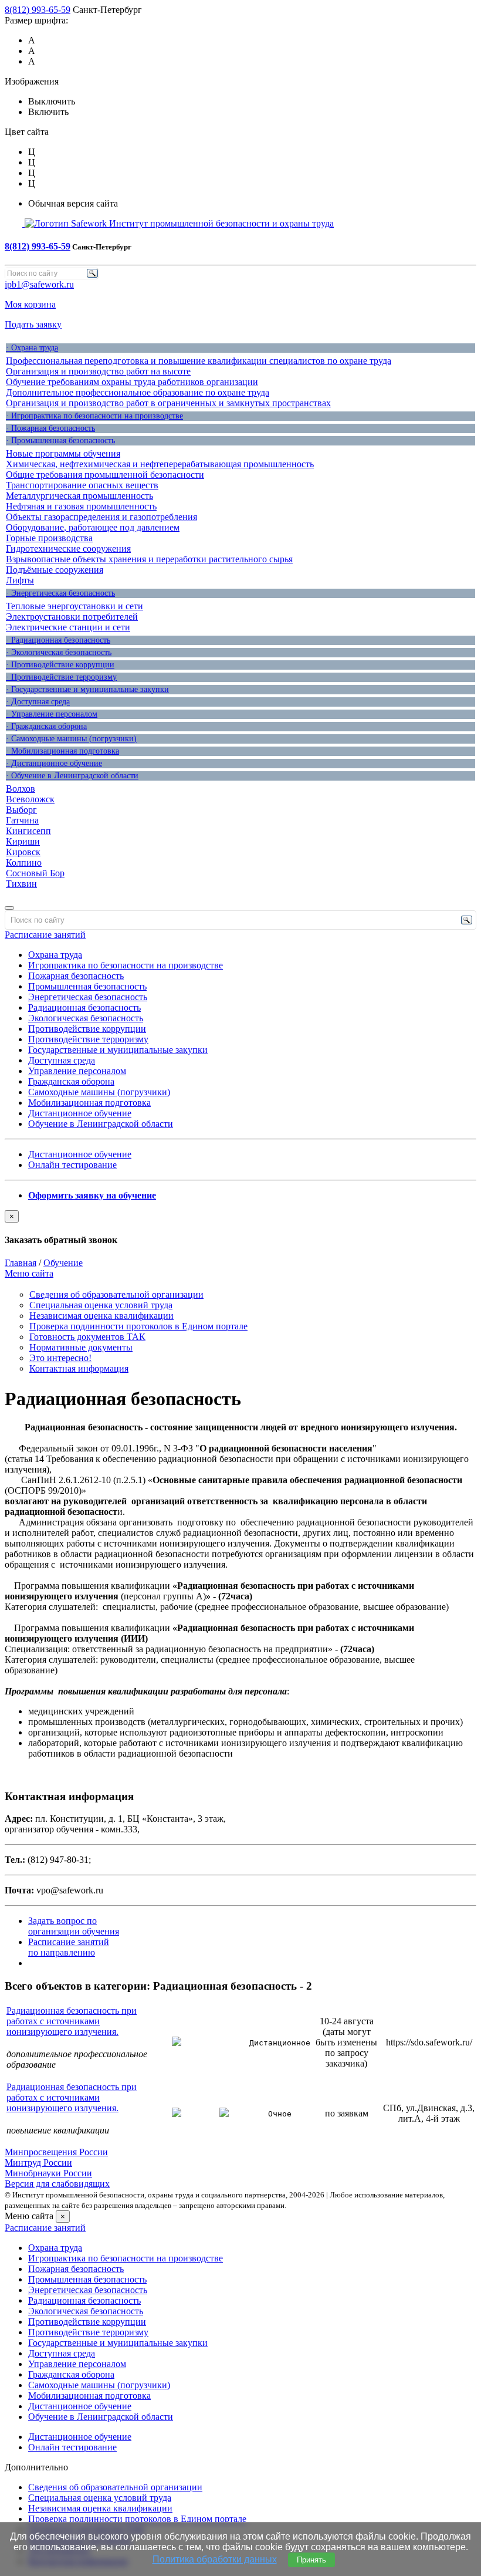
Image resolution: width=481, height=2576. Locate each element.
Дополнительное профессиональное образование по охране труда (138, 392)
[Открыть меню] (9, 908)
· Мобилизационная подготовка (62, 751)
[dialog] (240, 1228)
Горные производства (49, 538)
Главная (21, 1263)
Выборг (21, 810)
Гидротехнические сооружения (68, 548)
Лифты (20, 580)
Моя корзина (30, 304)
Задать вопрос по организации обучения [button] (74, 1926)
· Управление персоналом (52, 714)
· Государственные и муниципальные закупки (87, 689)
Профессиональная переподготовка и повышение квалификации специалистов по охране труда (199, 361)
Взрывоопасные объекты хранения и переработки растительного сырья (149, 559)
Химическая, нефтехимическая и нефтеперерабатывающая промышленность (160, 464)
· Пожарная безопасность (50, 428)
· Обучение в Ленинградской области (72, 776)
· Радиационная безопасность (58, 640)
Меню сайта (29, 1273)
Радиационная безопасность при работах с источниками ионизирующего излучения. (72, 2021)
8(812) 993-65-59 (38, 10)
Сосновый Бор (35, 873)
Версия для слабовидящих (57, 2184)
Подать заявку (33, 324)
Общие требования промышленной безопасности (105, 475)
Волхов (21, 789)
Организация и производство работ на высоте (98, 371)
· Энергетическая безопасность (60, 593)
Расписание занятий (45, 935)
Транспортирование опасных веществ (82, 485)
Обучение (63, 1263)
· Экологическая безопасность (59, 652)
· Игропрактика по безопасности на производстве (94, 416)
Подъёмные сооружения (55, 570)
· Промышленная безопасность (60, 440)
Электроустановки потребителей (72, 617)
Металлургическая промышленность (79, 496)
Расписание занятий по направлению (69, 1947)
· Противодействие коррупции (60, 665)
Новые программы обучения (63, 453)
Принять (311, 2560)
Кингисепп (28, 831)
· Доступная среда (38, 702)
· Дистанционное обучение (54, 763)
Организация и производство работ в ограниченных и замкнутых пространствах (168, 403)
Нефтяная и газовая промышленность (81, 506)
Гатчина (22, 820)
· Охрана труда (32, 348)
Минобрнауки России (48, 2173)
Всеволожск (30, 799)
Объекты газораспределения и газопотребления (101, 517)
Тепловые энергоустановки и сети (74, 606)
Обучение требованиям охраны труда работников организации (132, 382)
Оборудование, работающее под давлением (93, 527)
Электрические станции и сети (68, 627)
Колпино (24, 862)
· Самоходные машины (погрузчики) (71, 739)
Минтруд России (38, 2163)
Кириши (23, 841)
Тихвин (21, 884)
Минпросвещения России (56, 2152)
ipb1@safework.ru (39, 284)
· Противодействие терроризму (61, 677)
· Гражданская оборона (46, 726)
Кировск (23, 852)
